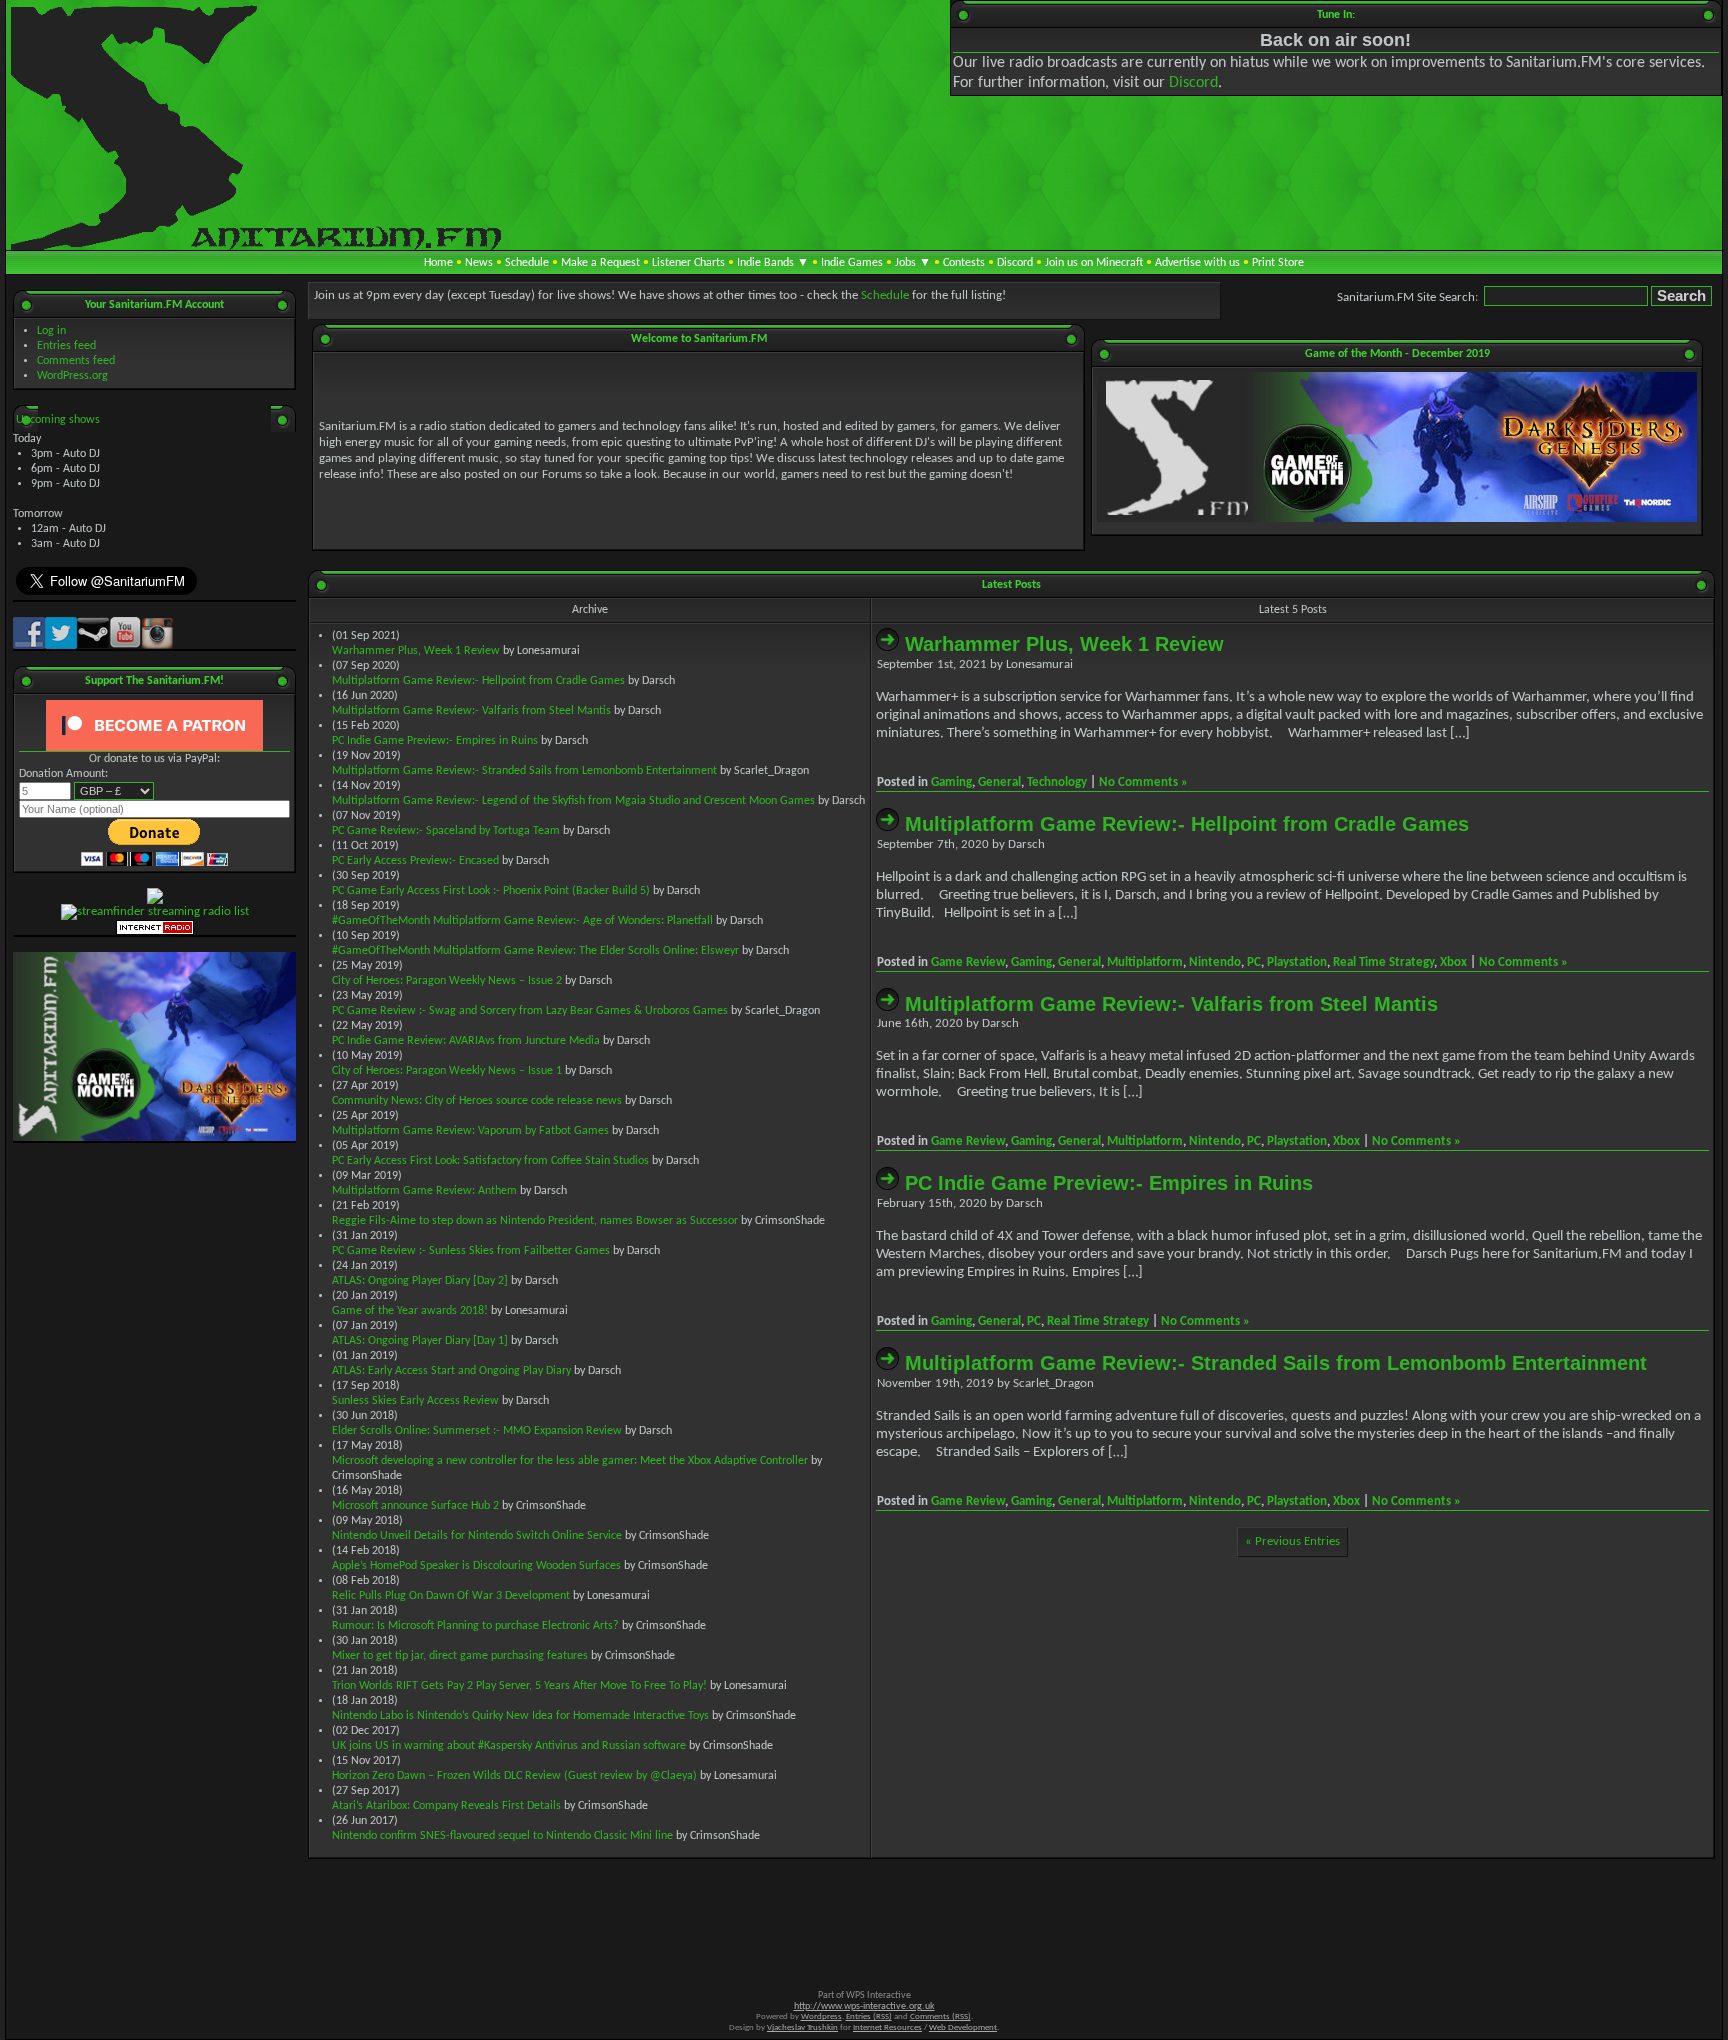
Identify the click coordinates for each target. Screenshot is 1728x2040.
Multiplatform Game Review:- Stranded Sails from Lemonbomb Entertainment (524, 771)
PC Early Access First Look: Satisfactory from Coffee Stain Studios (490, 1161)
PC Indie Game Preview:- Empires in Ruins (435, 741)
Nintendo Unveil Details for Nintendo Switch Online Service (477, 1536)
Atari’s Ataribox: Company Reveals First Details (446, 1806)
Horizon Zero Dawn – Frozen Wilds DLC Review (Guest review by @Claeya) (514, 1776)
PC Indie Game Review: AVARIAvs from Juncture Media (466, 1041)
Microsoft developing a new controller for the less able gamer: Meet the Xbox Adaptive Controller (570, 1461)
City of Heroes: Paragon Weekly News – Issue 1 (447, 1071)
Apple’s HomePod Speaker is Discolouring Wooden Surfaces (476, 1566)
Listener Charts (688, 263)
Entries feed (66, 346)
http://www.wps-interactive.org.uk (864, 2006)
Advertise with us (1197, 263)
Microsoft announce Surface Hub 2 (415, 1506)
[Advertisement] (1292, 1713)
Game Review (968, 962)
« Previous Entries (1292, 1541)
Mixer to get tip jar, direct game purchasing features (460, 1656)
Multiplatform (1145, 962)
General (999, 782)
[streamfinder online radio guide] (155, 911)
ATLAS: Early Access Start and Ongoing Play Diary (451, 1371)
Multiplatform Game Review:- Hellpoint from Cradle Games (478, 681)
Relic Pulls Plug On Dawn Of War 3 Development (451, 1596)
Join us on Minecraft (1094, 263)
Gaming (951, 782)
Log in (51, 331)
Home (438, 263)
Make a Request (600, 263)
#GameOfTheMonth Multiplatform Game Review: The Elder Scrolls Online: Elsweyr (535, 951)
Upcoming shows (58, 420)
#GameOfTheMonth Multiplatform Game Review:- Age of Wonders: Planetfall (522, 921)
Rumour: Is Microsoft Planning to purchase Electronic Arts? (475, 1626)
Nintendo (1215, 962)
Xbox (1453, 962)
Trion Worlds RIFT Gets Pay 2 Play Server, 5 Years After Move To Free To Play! (519, 1686)
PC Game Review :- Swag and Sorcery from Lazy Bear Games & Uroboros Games (530, 1011)
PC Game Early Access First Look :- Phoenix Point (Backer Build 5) (491, 891)
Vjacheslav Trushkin (802, 2027)
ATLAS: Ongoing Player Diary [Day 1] (420, 1341)
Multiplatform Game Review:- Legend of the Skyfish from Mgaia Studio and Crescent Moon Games (573, 801)
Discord (1193, 83)
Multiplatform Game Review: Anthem (424, 1191)
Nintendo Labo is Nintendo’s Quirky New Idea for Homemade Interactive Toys (520, 1716)
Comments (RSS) (940, 2016)
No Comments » (1143, 782)
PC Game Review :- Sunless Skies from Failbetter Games (471, 1251)
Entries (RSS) (869, 2016)
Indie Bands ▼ (773, 263)
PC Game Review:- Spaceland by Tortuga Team (446, 831)
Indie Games (852, 263)
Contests (964, 263)
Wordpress (821, 2016)
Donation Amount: (63, 774)
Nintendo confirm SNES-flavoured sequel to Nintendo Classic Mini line (502, 1836)
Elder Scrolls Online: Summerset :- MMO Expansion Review (477, 1431)
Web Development (963, 2027)
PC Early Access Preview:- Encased (415, 861)
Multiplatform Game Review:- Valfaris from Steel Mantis (471, 711)
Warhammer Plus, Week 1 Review (416, 651)
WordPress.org (72, 376)
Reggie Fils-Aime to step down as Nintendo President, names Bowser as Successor (535, 1221)
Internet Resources (887, 2027)
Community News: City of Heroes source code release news (477, 1101)
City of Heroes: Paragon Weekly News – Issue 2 (447, 981)
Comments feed (76, 361)
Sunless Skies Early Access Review (415, 1401)
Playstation (1297, 962)
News (479, 263)
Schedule (527, 263)
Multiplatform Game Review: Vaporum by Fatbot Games (470, 1131)
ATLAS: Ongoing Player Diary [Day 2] (420, 1281)
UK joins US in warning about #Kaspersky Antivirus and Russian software (509, 1746)
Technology (1057, 782)
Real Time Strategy (1383, 962)
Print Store (1278, 263)
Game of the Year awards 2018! (410, 1311)
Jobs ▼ (913, 263)
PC (1254, 962)
